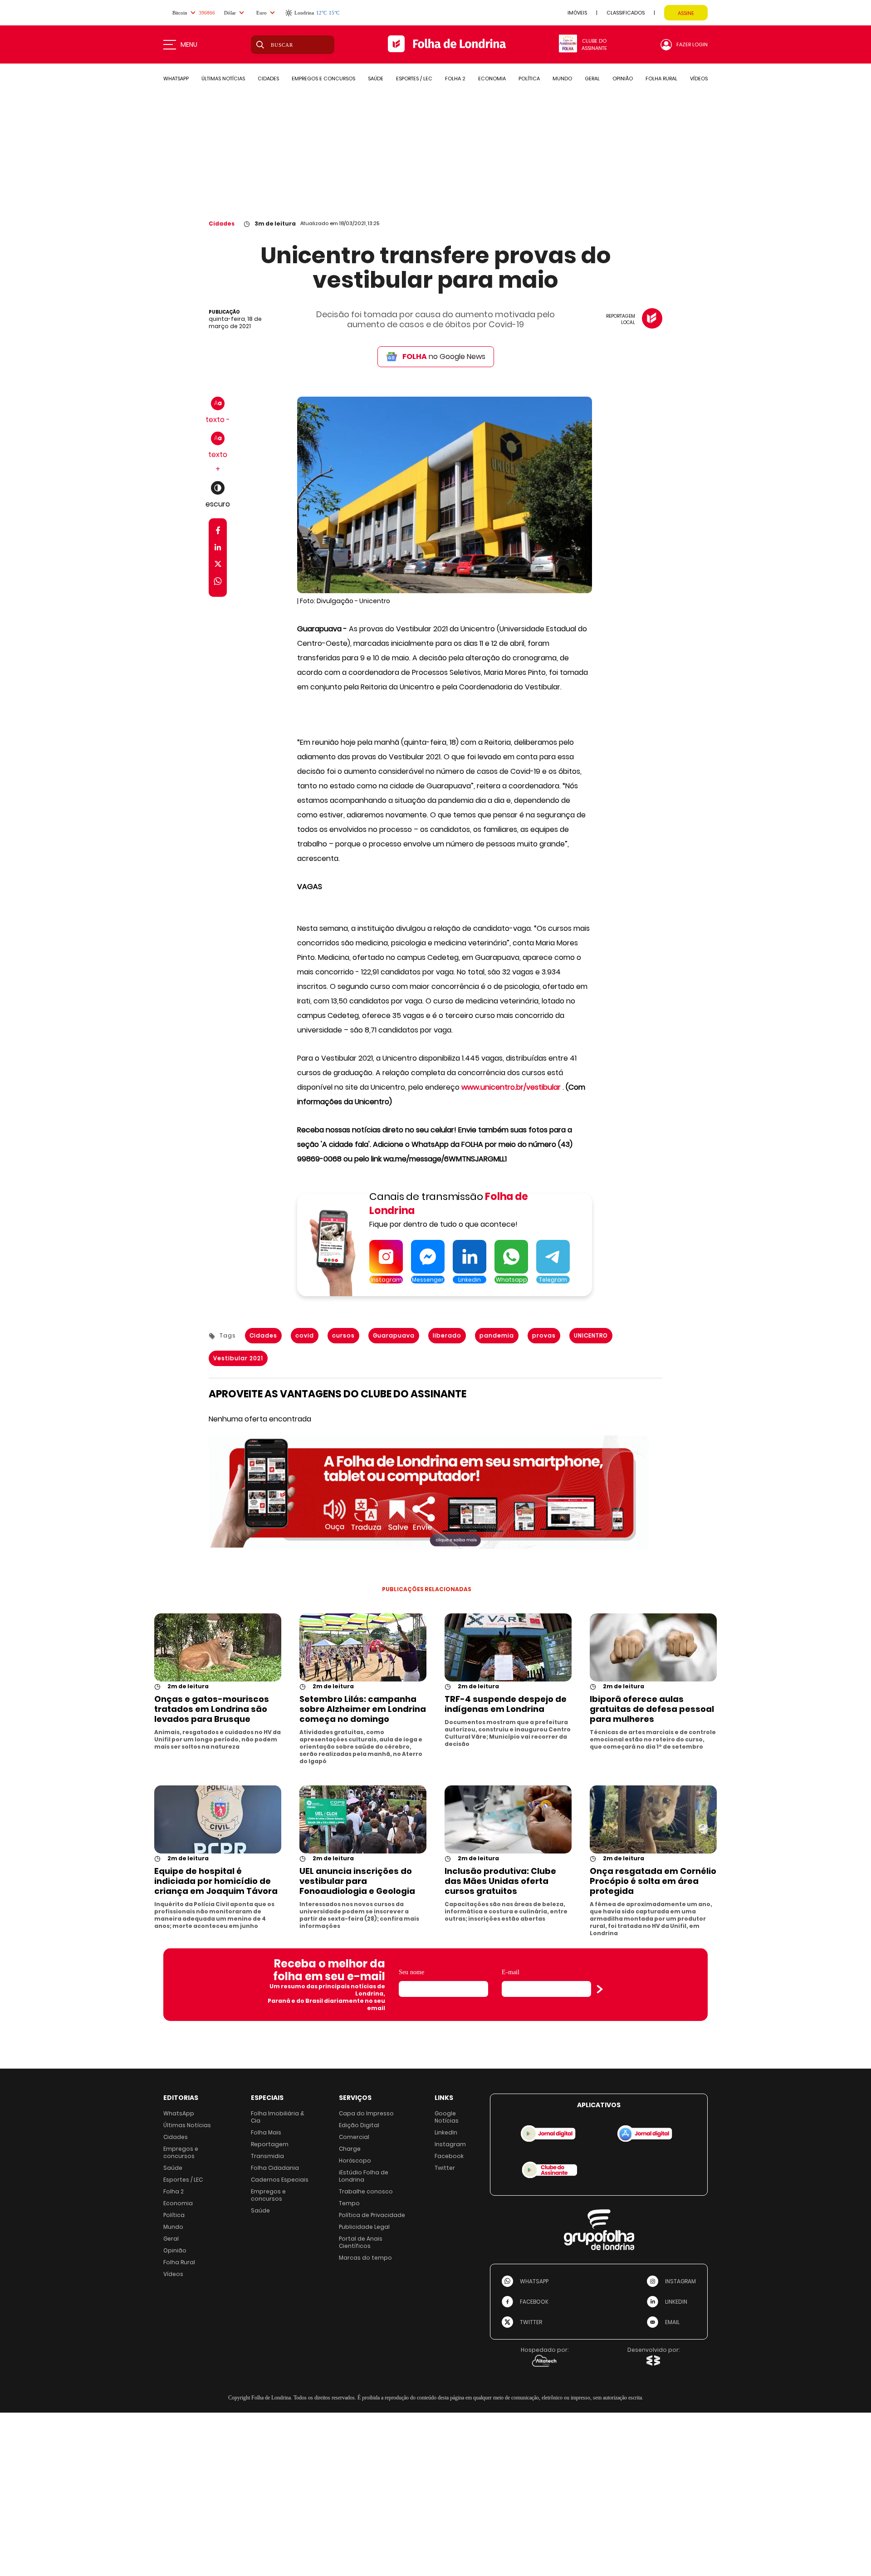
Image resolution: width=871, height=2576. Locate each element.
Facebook (449, 2156)
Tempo (349, 2203)
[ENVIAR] (600, 1989)
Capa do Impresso (366, 2113)
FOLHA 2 (455, 79)
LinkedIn (446, 2132)
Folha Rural (179, 2262)
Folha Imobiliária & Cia (278, 2117)
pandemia (497, 1335)
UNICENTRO (591, 1335)
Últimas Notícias (187, 2125)
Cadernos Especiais (280, 2180)
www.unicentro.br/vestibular (511, 1087)
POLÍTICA (529, 79)
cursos (343, 1335)
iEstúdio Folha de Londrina (364, 2176)
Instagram (450, 2144)
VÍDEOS (699, 79)
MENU (189, 44)
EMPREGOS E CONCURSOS (323, 79)
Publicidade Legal (364, 2227)
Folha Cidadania (275, 2168)
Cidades (222, 224)
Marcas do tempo (365, 2258)
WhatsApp (179, 2113)
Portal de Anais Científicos (361, 2242)
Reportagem (270, 2144)
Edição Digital (359, 2125)
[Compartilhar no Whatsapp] (218, 583)
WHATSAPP (176, 79)
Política (174, 2215)
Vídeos (173, 2274)
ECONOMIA (492, 79)
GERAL (592, 79)
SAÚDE (376, 79)
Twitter (445, 2168)
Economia (178, 2203)
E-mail (511, 1972)
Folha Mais (266, 2132)
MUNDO (562, 79)
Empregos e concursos (181, 2152)
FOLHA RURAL (661, 79)
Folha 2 (174, 2191)
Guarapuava (394, 1335)
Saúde (173, 2168)
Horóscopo (355, 2161)
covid (305, 1335)
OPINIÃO (623, 79)
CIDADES (268, 79)
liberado (447, 1335)
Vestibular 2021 (238, 1358)
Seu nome (411, 1972)
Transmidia (267, 2156)
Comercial (354, 2137)
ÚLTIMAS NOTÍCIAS (223, 79)
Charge (350, 2149)
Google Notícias (447, 2117)
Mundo (173, 2227)
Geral (171, 2239)
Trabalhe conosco (366, 2191)
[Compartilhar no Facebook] (218, 532)
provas (544, 1335)
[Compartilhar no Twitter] (218, 566)
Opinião (175, 2250)
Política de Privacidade (372, 2215)
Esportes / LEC (183, 2180)
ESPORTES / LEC (414, 79)
